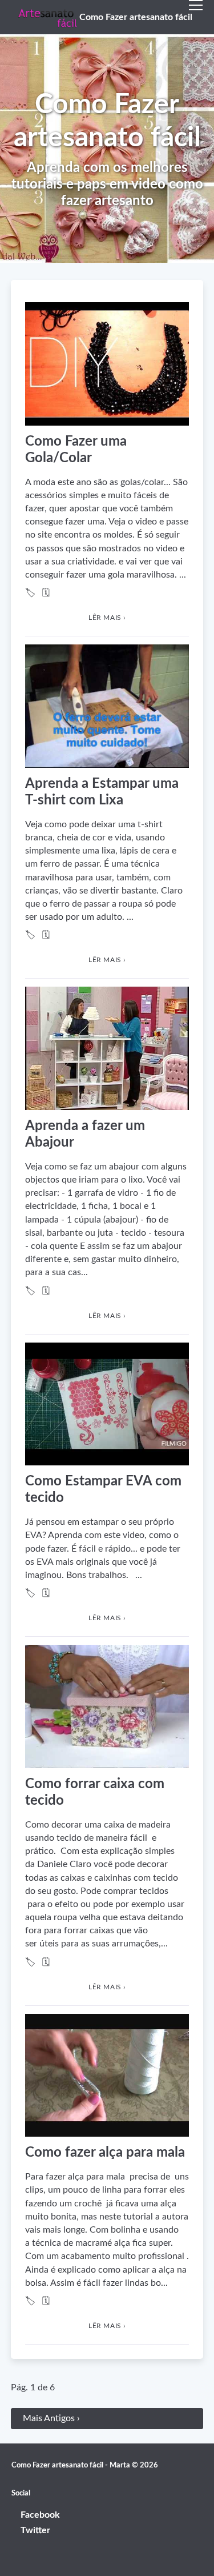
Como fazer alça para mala (105, 2153)
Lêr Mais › (107, 618)
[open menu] (196, 17)
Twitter (35, 2530)
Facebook (40, 2515)
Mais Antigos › (51, 2418)
